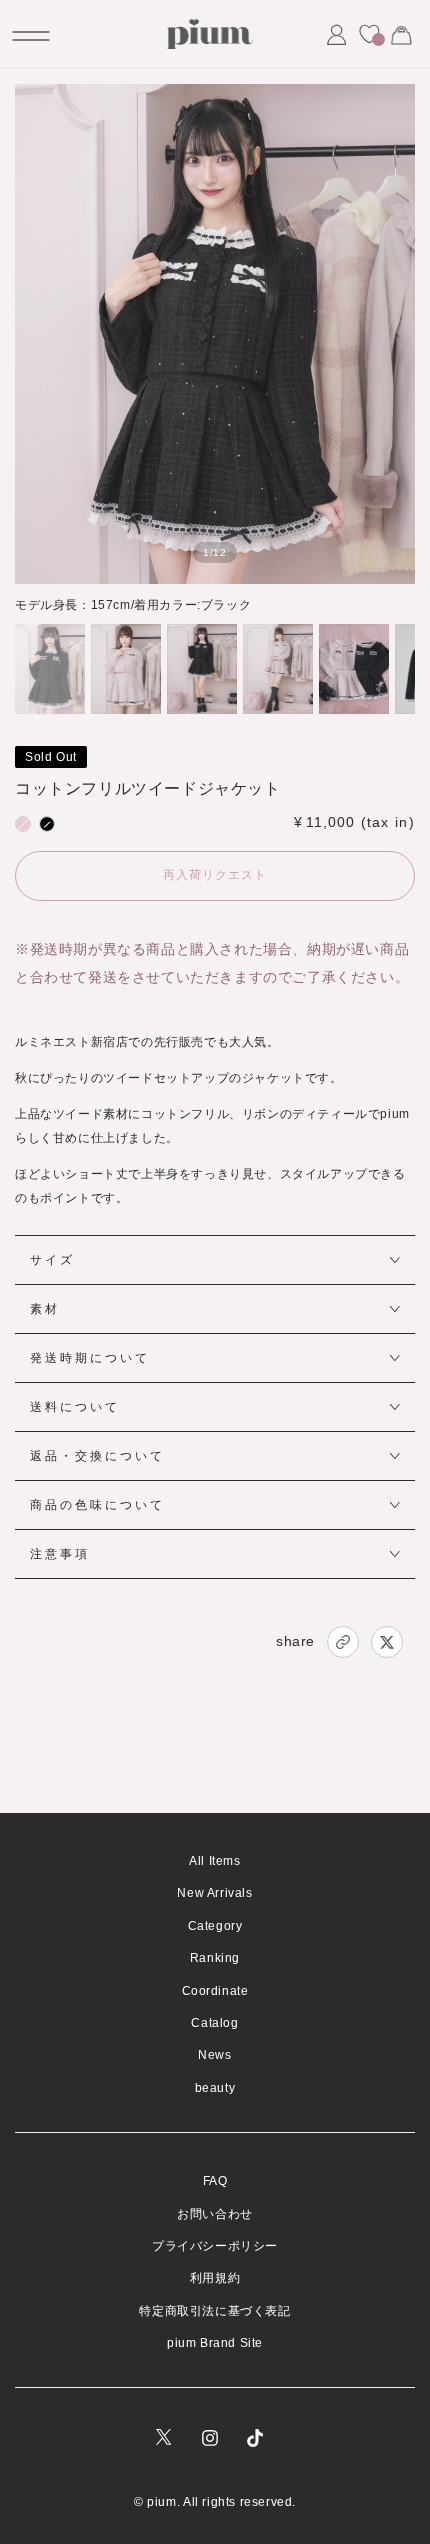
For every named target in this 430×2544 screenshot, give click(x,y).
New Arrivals (214, 1893)
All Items (214, 1861)
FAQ (215, 2181)
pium (161, 2502)
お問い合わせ (215, 2214)
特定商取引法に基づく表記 (214, 2311)
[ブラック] (47, 824)
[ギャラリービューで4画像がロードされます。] (278, 669)
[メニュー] (29, 34)
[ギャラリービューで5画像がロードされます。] (354, 669)
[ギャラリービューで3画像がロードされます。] (202, 669)
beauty (215, 2088)
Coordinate (215, 1991)
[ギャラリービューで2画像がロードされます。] (126, 669)
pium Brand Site (215, 2343)
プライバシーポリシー (215, 2246)
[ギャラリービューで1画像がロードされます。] (50, 669)
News (214, 2055)
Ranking (215, 1958)
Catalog (214, 2023)
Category (215, 1926)
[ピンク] (23, 824)
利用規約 (215, 2278)
